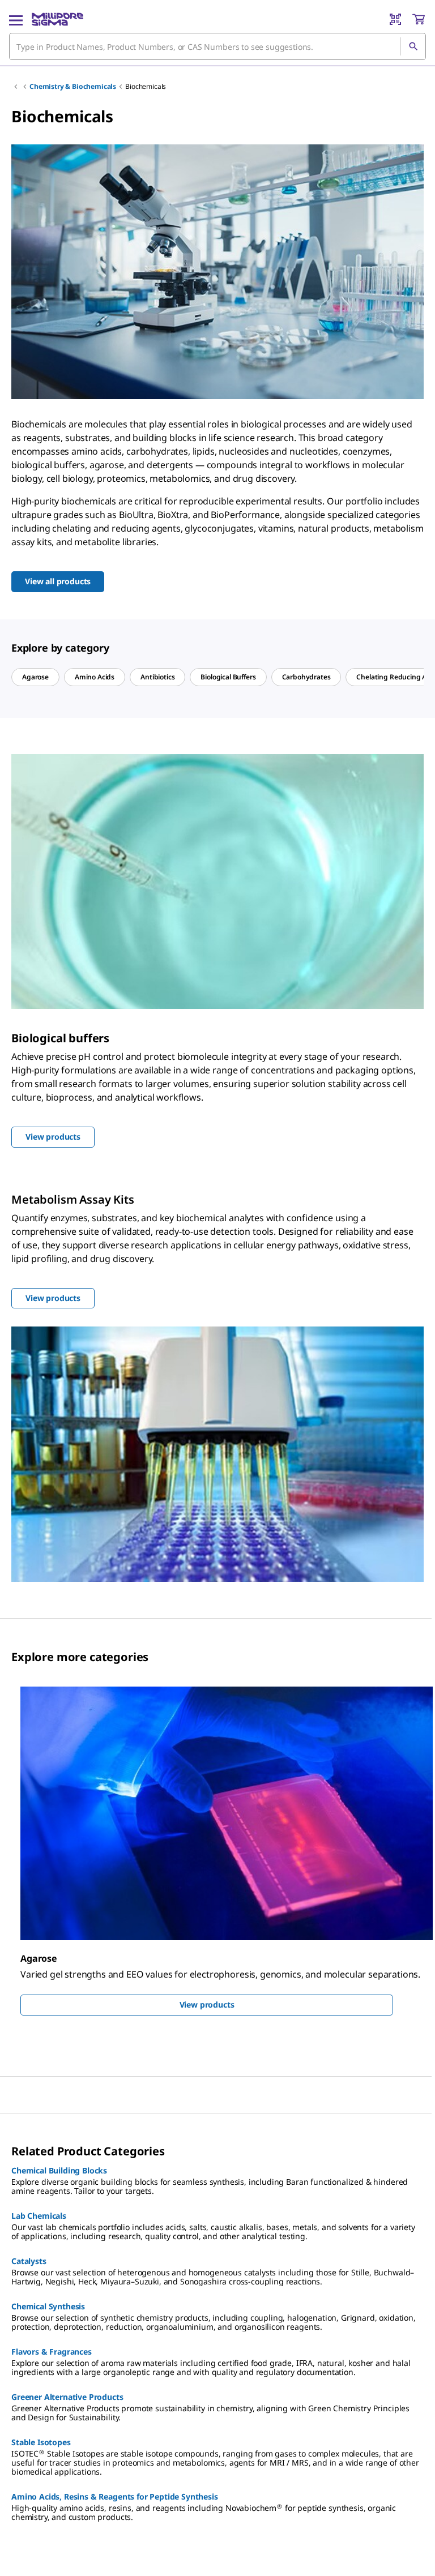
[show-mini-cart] (419, 19)
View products (207, 2004)
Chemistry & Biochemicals (73, 86)
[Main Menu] (16, 19)
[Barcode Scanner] (395, 19)
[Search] (413, 46)
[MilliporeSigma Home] (57, 19)
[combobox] (217, 46)
